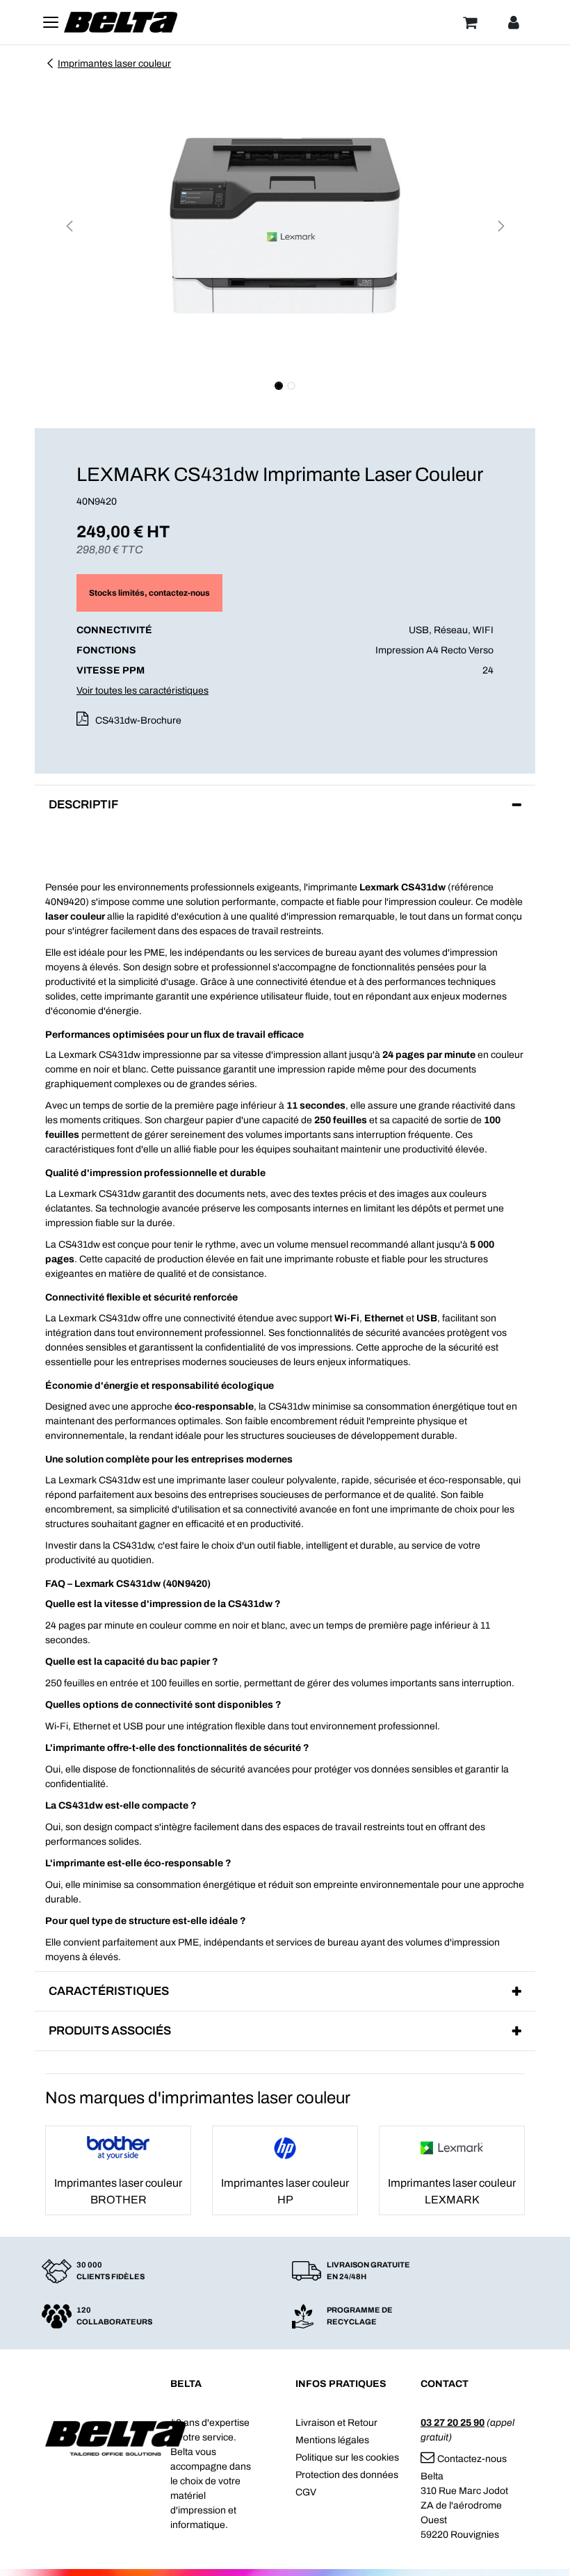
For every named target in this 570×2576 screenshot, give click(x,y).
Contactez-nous (472, 2459)
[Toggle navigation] (51, 22)
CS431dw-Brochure (138, 720)
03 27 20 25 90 (453, 2423)
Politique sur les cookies (347, 2457)
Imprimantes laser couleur (114, 64)
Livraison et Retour (336, 2423)
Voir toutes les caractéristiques (142, 691)
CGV (306, 2492)
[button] (69, 226)
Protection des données (347, 2475)
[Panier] (470, 22)
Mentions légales (332, 2440)
